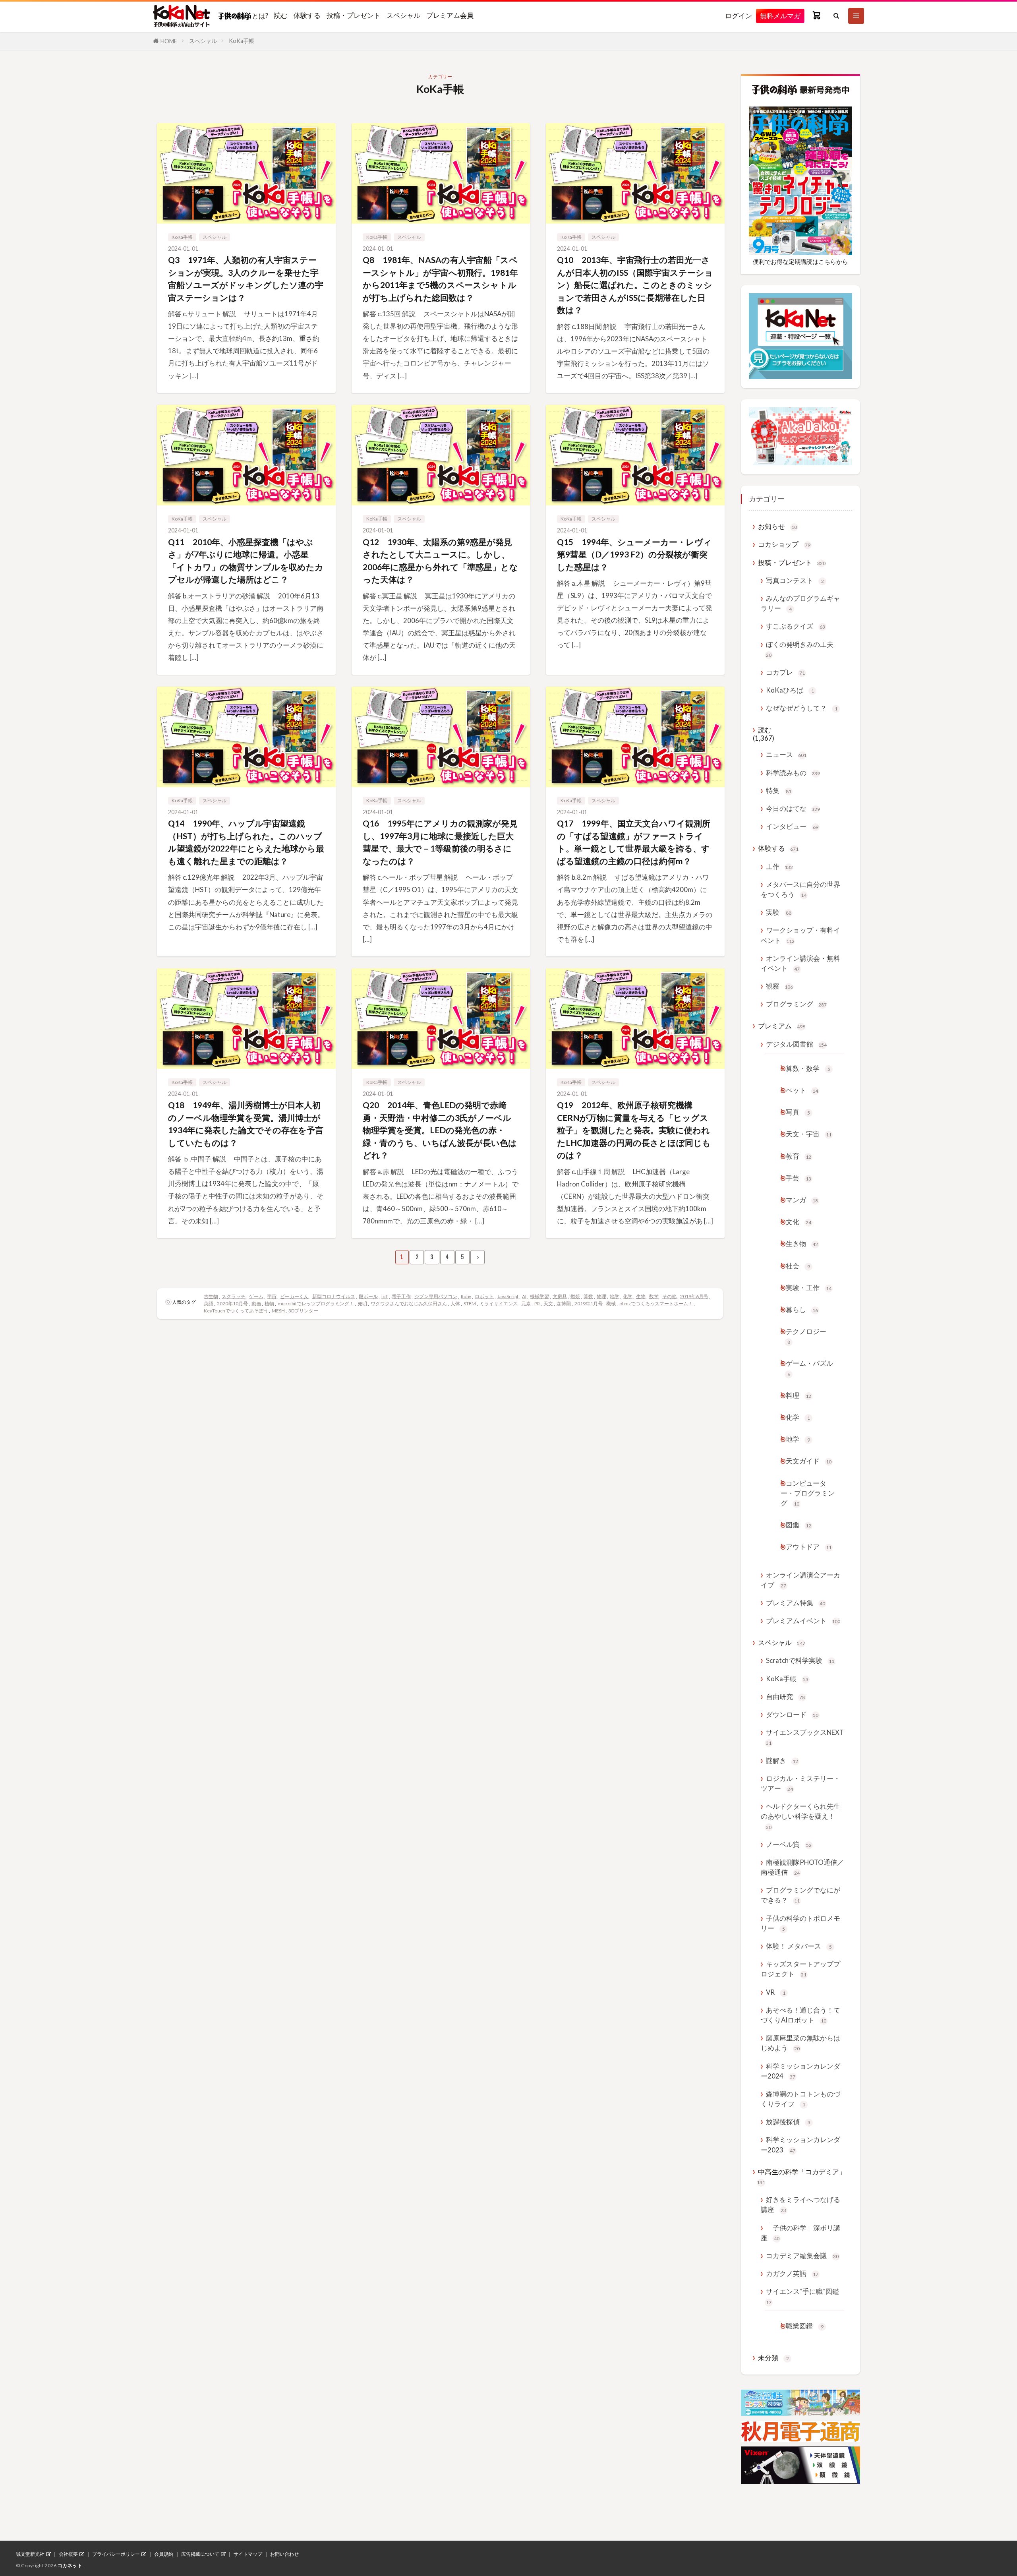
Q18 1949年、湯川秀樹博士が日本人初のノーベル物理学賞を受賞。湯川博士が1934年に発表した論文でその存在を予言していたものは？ (246, 1124)
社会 (798, 1266)
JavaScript (508, 1296)
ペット (802, 1090)
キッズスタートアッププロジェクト (800, 1969)
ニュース (786, 754)
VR (776, 1992)
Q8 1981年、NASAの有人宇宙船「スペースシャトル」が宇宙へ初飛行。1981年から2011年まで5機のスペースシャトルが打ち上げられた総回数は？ (440, 279)
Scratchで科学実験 (800, 1660)
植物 (269, 1303)
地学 (615, 1296)
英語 (209, 1303)
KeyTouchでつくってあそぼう (236, 1311)
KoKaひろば (790, 690)
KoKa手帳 (242, 41)
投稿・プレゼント (354, 15)
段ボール (368, 1296)
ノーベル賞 (789, 1844)
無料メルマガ (780, 16)
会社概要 (68, 2554)
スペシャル (403, 15)
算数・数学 (808, 1068)
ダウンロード (792, 1714)
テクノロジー (806, 1336)
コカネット (70, 2565)
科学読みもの (793, 773)
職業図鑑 (805, 2326)
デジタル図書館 (796, 1044)
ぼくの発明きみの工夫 (800, 649)
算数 (588, 1296)
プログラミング (796, 1004)
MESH (278, 1311)
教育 (799, 1156)
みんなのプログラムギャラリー (800, 603)
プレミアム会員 (450, 15)
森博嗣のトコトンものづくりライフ (800, 2099)
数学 (654, 1296)
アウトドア (809, 1547)
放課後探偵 (788, 2122)
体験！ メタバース (799, 1946)
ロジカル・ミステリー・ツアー (800, 1783)
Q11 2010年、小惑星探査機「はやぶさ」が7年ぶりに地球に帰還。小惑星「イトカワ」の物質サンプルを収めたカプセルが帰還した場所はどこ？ (246, 561)
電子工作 (401, 1296)
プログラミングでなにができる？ (800, 1895)
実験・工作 (809, 1288)
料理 (799, 1395)
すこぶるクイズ (796, 626)
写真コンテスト (795, 580)
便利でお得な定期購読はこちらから (800, 261)
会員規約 (164, 2554)
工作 (779, 866)
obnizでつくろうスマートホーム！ (656, 1303)
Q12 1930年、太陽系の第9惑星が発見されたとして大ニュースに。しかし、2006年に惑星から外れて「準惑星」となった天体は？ (440, 561)
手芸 (799, 1178)
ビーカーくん (294, 1296)
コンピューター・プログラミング (808, 1493)
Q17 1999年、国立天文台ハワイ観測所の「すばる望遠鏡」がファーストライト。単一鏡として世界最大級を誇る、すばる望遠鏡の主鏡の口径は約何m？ (634, 842)
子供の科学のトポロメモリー (800, 1923)
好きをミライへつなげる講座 (800, 2204)
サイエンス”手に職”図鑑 (802, 2296)
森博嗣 (564, 1303)
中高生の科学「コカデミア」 (801, 2176)
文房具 (560, 1296)
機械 (611, 1303)
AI (524, 1296)
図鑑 (799, 1525)
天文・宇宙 (809, 1134)
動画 (256, 1303)
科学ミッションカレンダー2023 (800, 2144)
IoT (385, 1296)
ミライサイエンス (499, 1303)
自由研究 (785, 1696)
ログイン (739, 16)
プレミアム (782, 1026)
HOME (169, 41)
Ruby (466, 1296)
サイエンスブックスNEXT (805, 1737)
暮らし (802, 1309)
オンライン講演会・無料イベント (800, 963)
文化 (799, 1222)
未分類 (773, 2358)
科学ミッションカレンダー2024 (800, 2071)
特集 (779, 791)
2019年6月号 (694, 1296)
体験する (307, 15)
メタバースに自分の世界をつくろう (800, 889)
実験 (779, 912)
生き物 (802, 1243)
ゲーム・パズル (809, 1368)
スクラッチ (234, 1296)
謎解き (782, 1760)
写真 (798, 1112)
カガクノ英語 (792, 2273)
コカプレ (785, 672)
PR (537, 1303)
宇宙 (272, 1296)
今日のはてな (793, 808)
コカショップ (784, 544)
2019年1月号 (589, 1303)
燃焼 (575, 1296)
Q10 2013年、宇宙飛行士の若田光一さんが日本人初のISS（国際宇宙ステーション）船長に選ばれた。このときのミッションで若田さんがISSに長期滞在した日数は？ (635, 285)
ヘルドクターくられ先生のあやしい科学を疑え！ (800, 1816)
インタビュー (792, 826)
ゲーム (256, 1296)
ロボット (484, 1296)
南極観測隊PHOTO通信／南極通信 (802, 1867)
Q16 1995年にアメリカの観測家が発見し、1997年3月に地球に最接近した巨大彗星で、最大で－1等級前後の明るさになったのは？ (440, 842)
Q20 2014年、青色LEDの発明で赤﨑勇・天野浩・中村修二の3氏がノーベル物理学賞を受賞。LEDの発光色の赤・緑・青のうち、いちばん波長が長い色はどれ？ (440, 1130)
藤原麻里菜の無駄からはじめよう (800, 2043)
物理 (601, 1296)
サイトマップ (248, 2554)
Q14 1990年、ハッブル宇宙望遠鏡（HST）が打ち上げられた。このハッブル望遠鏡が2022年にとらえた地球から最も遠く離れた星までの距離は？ (246, 842)
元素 (526, 1303)
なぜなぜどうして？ (802, 708)
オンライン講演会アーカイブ (800, 1580)
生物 (641, 1296)
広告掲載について (200, 2554)
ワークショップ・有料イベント (800, 935)
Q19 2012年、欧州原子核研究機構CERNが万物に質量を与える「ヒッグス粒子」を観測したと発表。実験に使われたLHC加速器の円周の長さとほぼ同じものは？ (634, 1130)
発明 (362, 1303)
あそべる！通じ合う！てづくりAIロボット (800, 2015)
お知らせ (777, 526)
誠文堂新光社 (30, 2554)
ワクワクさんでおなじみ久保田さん (409, 1303)
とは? (260, 15)
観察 (779, 986)
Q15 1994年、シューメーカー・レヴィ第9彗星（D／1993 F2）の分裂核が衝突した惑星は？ (634, 554)
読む (281, 15)
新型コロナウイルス (334, 1296)
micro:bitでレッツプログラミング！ (316, 1303)
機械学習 (539, 1296)
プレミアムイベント (803, 1621)
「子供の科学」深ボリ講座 (800, 2233)
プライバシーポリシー (116, 2554)
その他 (669, 1296)
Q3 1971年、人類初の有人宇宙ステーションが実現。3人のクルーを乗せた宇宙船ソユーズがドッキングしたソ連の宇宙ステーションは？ (246, 279)
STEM (470, 1303)
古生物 (211, 1296)
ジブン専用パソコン (436, 1296)
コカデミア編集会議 (802, 2256)
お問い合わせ (284, 2554)
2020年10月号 (232, 1303)
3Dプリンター (303, 1311)
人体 (455, 1303)
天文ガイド (809, 1461)
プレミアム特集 (796, 1603)
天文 (548, 1303)
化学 (628, 1296)
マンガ (802, 1200)
